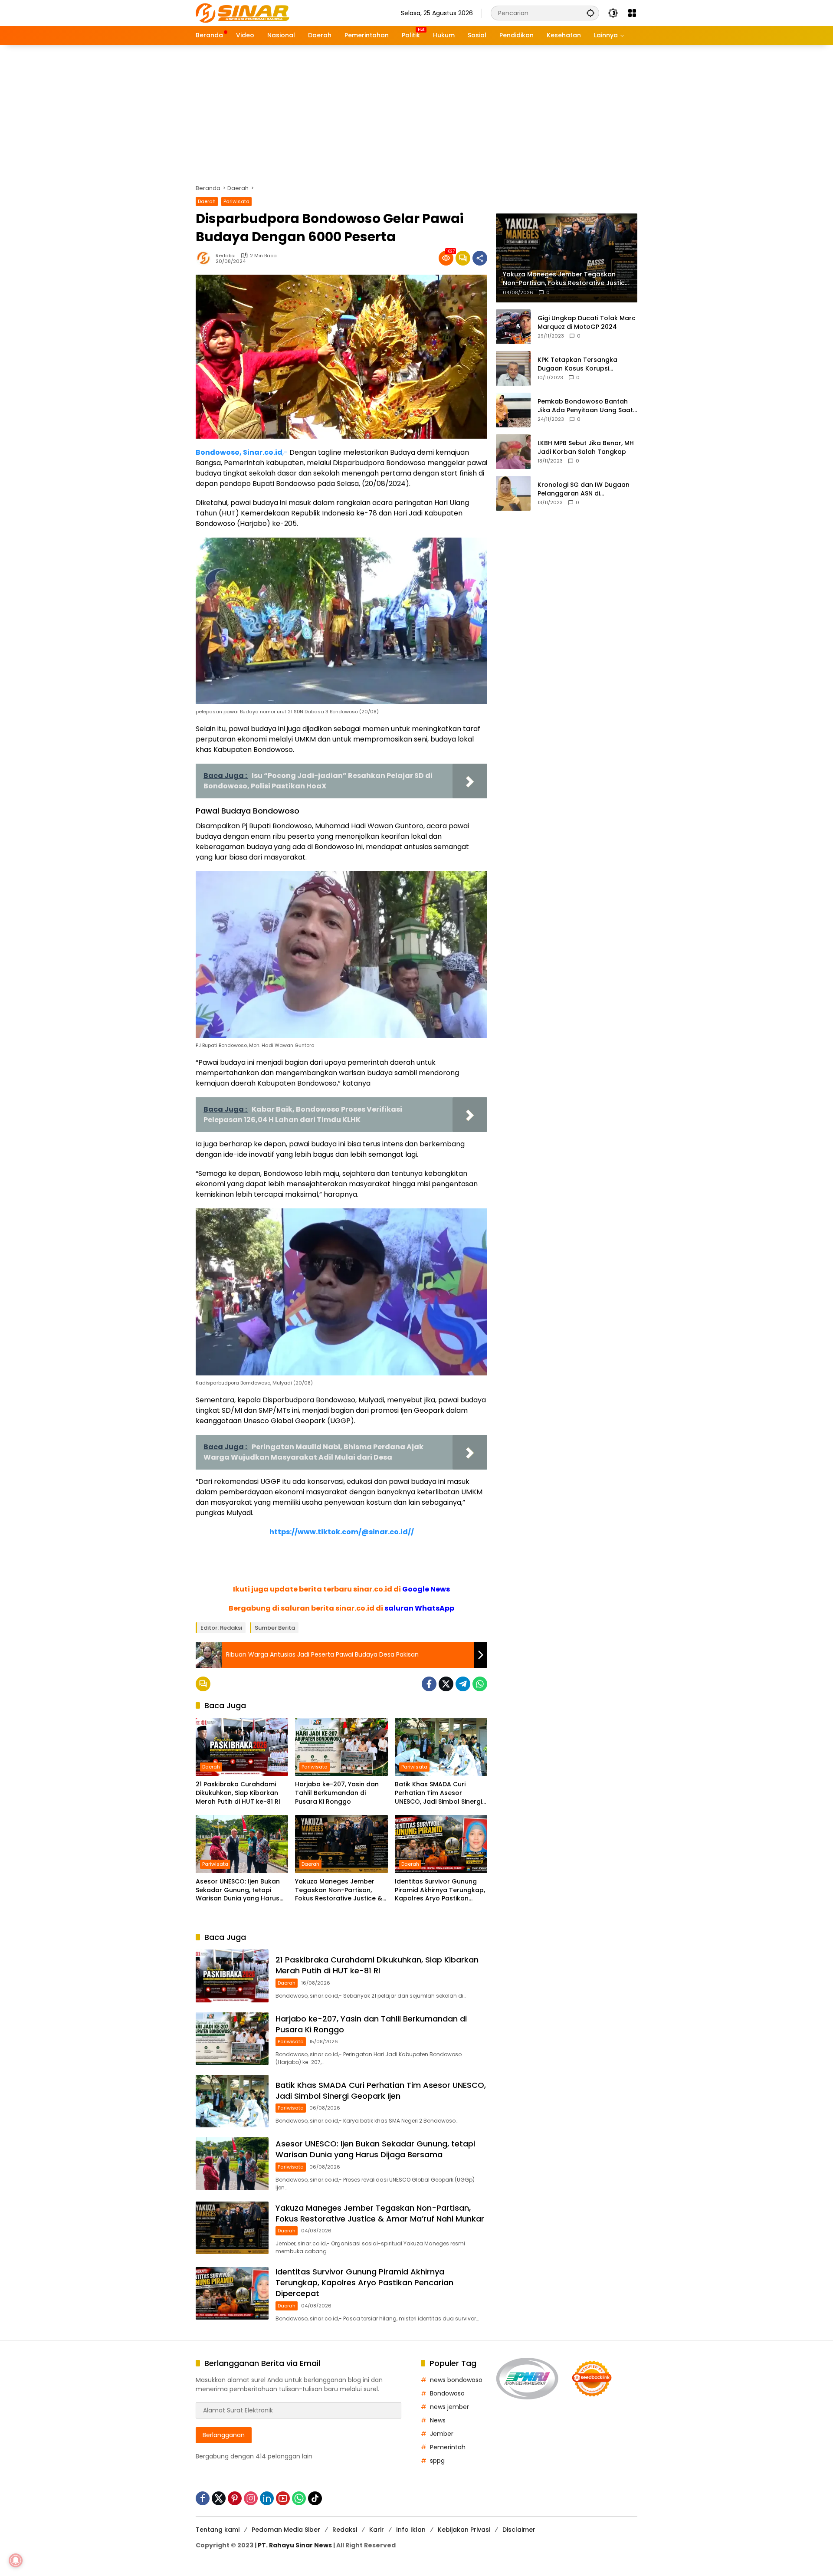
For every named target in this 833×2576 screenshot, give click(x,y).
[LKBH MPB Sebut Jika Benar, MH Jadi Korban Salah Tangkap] (513, 452)
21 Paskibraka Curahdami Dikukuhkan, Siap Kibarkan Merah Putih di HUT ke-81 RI (238, 1793)
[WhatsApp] (480, 1684)
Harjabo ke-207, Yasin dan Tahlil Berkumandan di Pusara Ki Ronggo (337, 1793)
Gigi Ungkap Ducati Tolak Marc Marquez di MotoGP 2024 (587, 323)
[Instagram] (251, 2498)
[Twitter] (446, 1684)
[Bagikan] (480, 258)
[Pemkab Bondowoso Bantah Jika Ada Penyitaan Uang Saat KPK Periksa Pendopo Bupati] (513, 410)
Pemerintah (448, 2447)
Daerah (207, 201)
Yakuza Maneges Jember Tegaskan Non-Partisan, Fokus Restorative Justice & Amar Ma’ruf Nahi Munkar (339, 1890)
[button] (590, 13)
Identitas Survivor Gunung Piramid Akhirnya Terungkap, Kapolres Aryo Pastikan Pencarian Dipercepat (440, 1890)
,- (242, 452)
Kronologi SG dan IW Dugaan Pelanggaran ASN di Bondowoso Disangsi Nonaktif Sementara (585, 489)
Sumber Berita (275, 1628)
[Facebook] (429, 1684)
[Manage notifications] (16, 2560)
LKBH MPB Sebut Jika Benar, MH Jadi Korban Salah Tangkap (586, 448)
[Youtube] (283, 2498)
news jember (449, 2407)
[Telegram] (463, 1684)
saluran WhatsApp (419, 1608)
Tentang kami (218, 2530)
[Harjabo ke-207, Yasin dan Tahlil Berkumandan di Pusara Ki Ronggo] (341, 1747)
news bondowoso (456, 2380)
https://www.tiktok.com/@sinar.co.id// (342, 1532)
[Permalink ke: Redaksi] (206, 258)
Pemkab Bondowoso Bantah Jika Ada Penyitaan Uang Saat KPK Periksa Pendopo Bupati (585, 406)
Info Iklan (411, 2530)
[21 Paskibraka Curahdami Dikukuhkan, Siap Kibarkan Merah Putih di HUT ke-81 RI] (242, 1747)
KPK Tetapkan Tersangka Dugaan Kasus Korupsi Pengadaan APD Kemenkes (580, 364)
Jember (442, 2434)
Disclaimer (519, 2530)
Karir (377, 2530)
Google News (426, 1589)
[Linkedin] (267, 2498)
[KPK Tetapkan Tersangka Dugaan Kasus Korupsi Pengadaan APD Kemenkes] (513, 368)
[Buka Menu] (632, 13)
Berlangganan (224, 2435)
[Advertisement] (416, 110)
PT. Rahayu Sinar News (295, 2545)
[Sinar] (243, 13)
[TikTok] (315, 2498)
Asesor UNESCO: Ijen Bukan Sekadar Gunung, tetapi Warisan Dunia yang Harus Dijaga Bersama (238, 1890)
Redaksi (226, 256)
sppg (437, 2461)
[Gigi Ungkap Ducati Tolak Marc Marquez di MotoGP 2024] (513, 327)
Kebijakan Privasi (464, 2530)
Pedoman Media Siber (286, 2530)
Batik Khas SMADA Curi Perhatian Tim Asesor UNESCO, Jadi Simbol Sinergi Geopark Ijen (438, 1793)
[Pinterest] (235, 2498)
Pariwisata (236, 201)
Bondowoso (447, 2393)
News (438, 2420)
